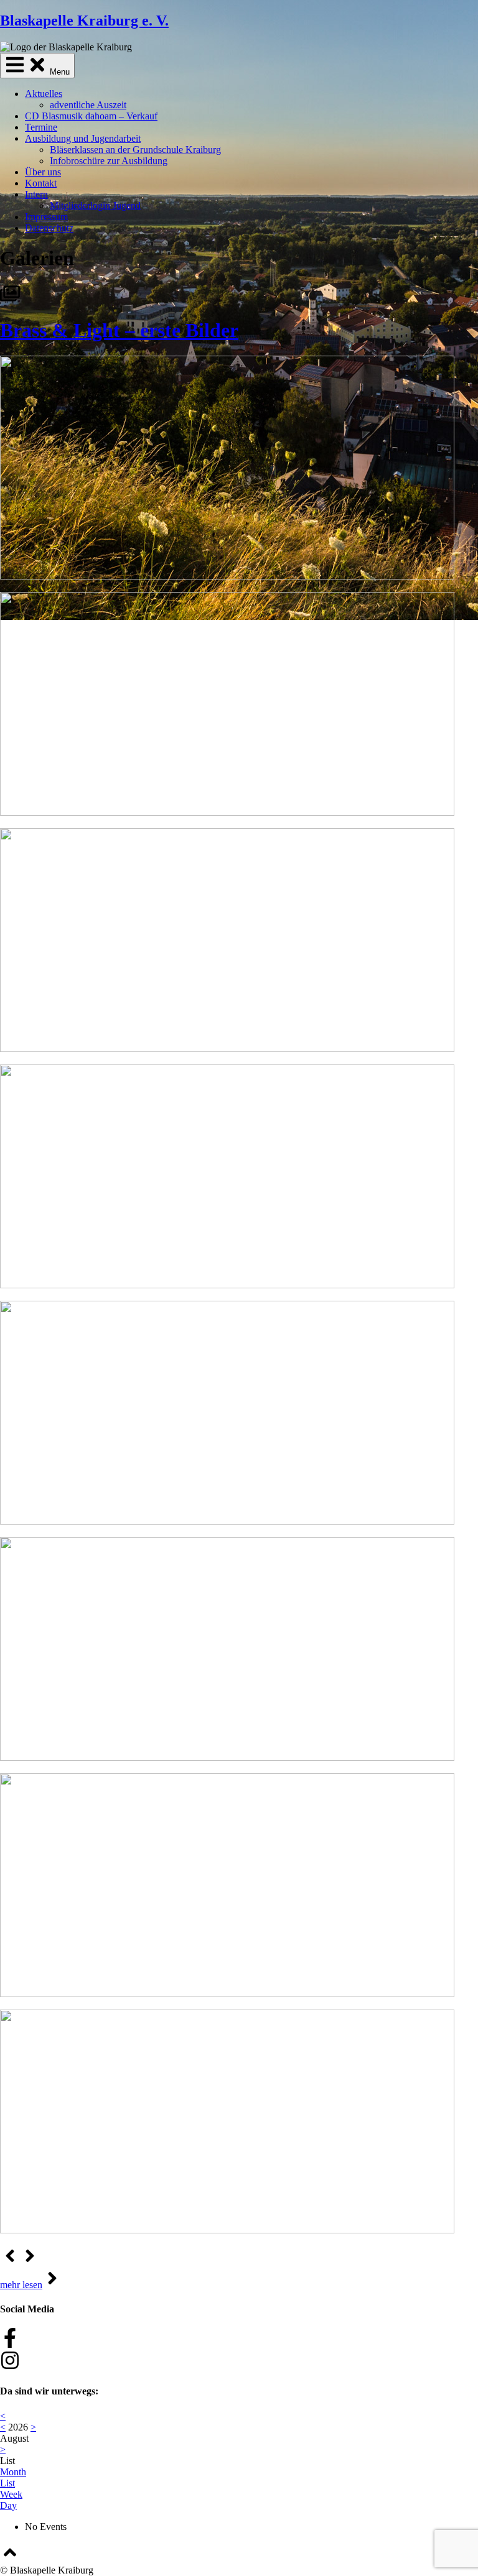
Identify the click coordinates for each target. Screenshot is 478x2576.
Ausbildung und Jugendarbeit (83, 138)
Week (11, 2494)
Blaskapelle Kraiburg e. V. (84, 21)
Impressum (46, 217)
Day (8, 2505)
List (7, 2483)
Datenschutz (49, 228)
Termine (41, 127)
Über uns (43, 172)
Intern (36, 194)
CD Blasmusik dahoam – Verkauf (91, 116)
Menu (59, 72)
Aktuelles (44, 94)
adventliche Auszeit (88, 105)
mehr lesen (21, 2285)
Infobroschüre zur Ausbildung (109, 161)
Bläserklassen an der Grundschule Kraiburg (135, 150)
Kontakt (41, 183)
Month (13, 2472)
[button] (10, 2262)
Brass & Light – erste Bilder (119, 330)
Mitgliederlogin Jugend (95, 205)
